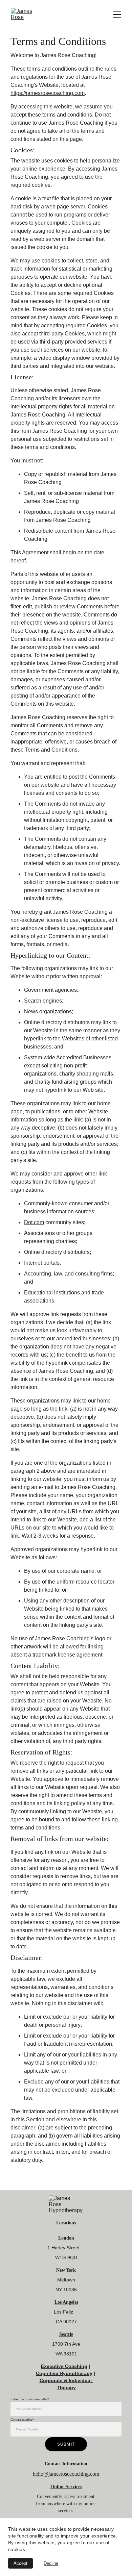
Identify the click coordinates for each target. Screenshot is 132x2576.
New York (66, 2270)
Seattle (66, 2334)
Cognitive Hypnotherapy (64, 2373)
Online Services (66, 2487)
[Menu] (117, 15)
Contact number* (22, 2419)
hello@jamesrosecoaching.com (66, 2474)
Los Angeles (66, 2302)
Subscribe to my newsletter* (30, 2399)
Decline (51, 2563)
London (66, 2238)
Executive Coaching (64, 2366)
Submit (66, 2444)
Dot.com (34, 1222)
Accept (20, 2563)
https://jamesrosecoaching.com (48, 93)
